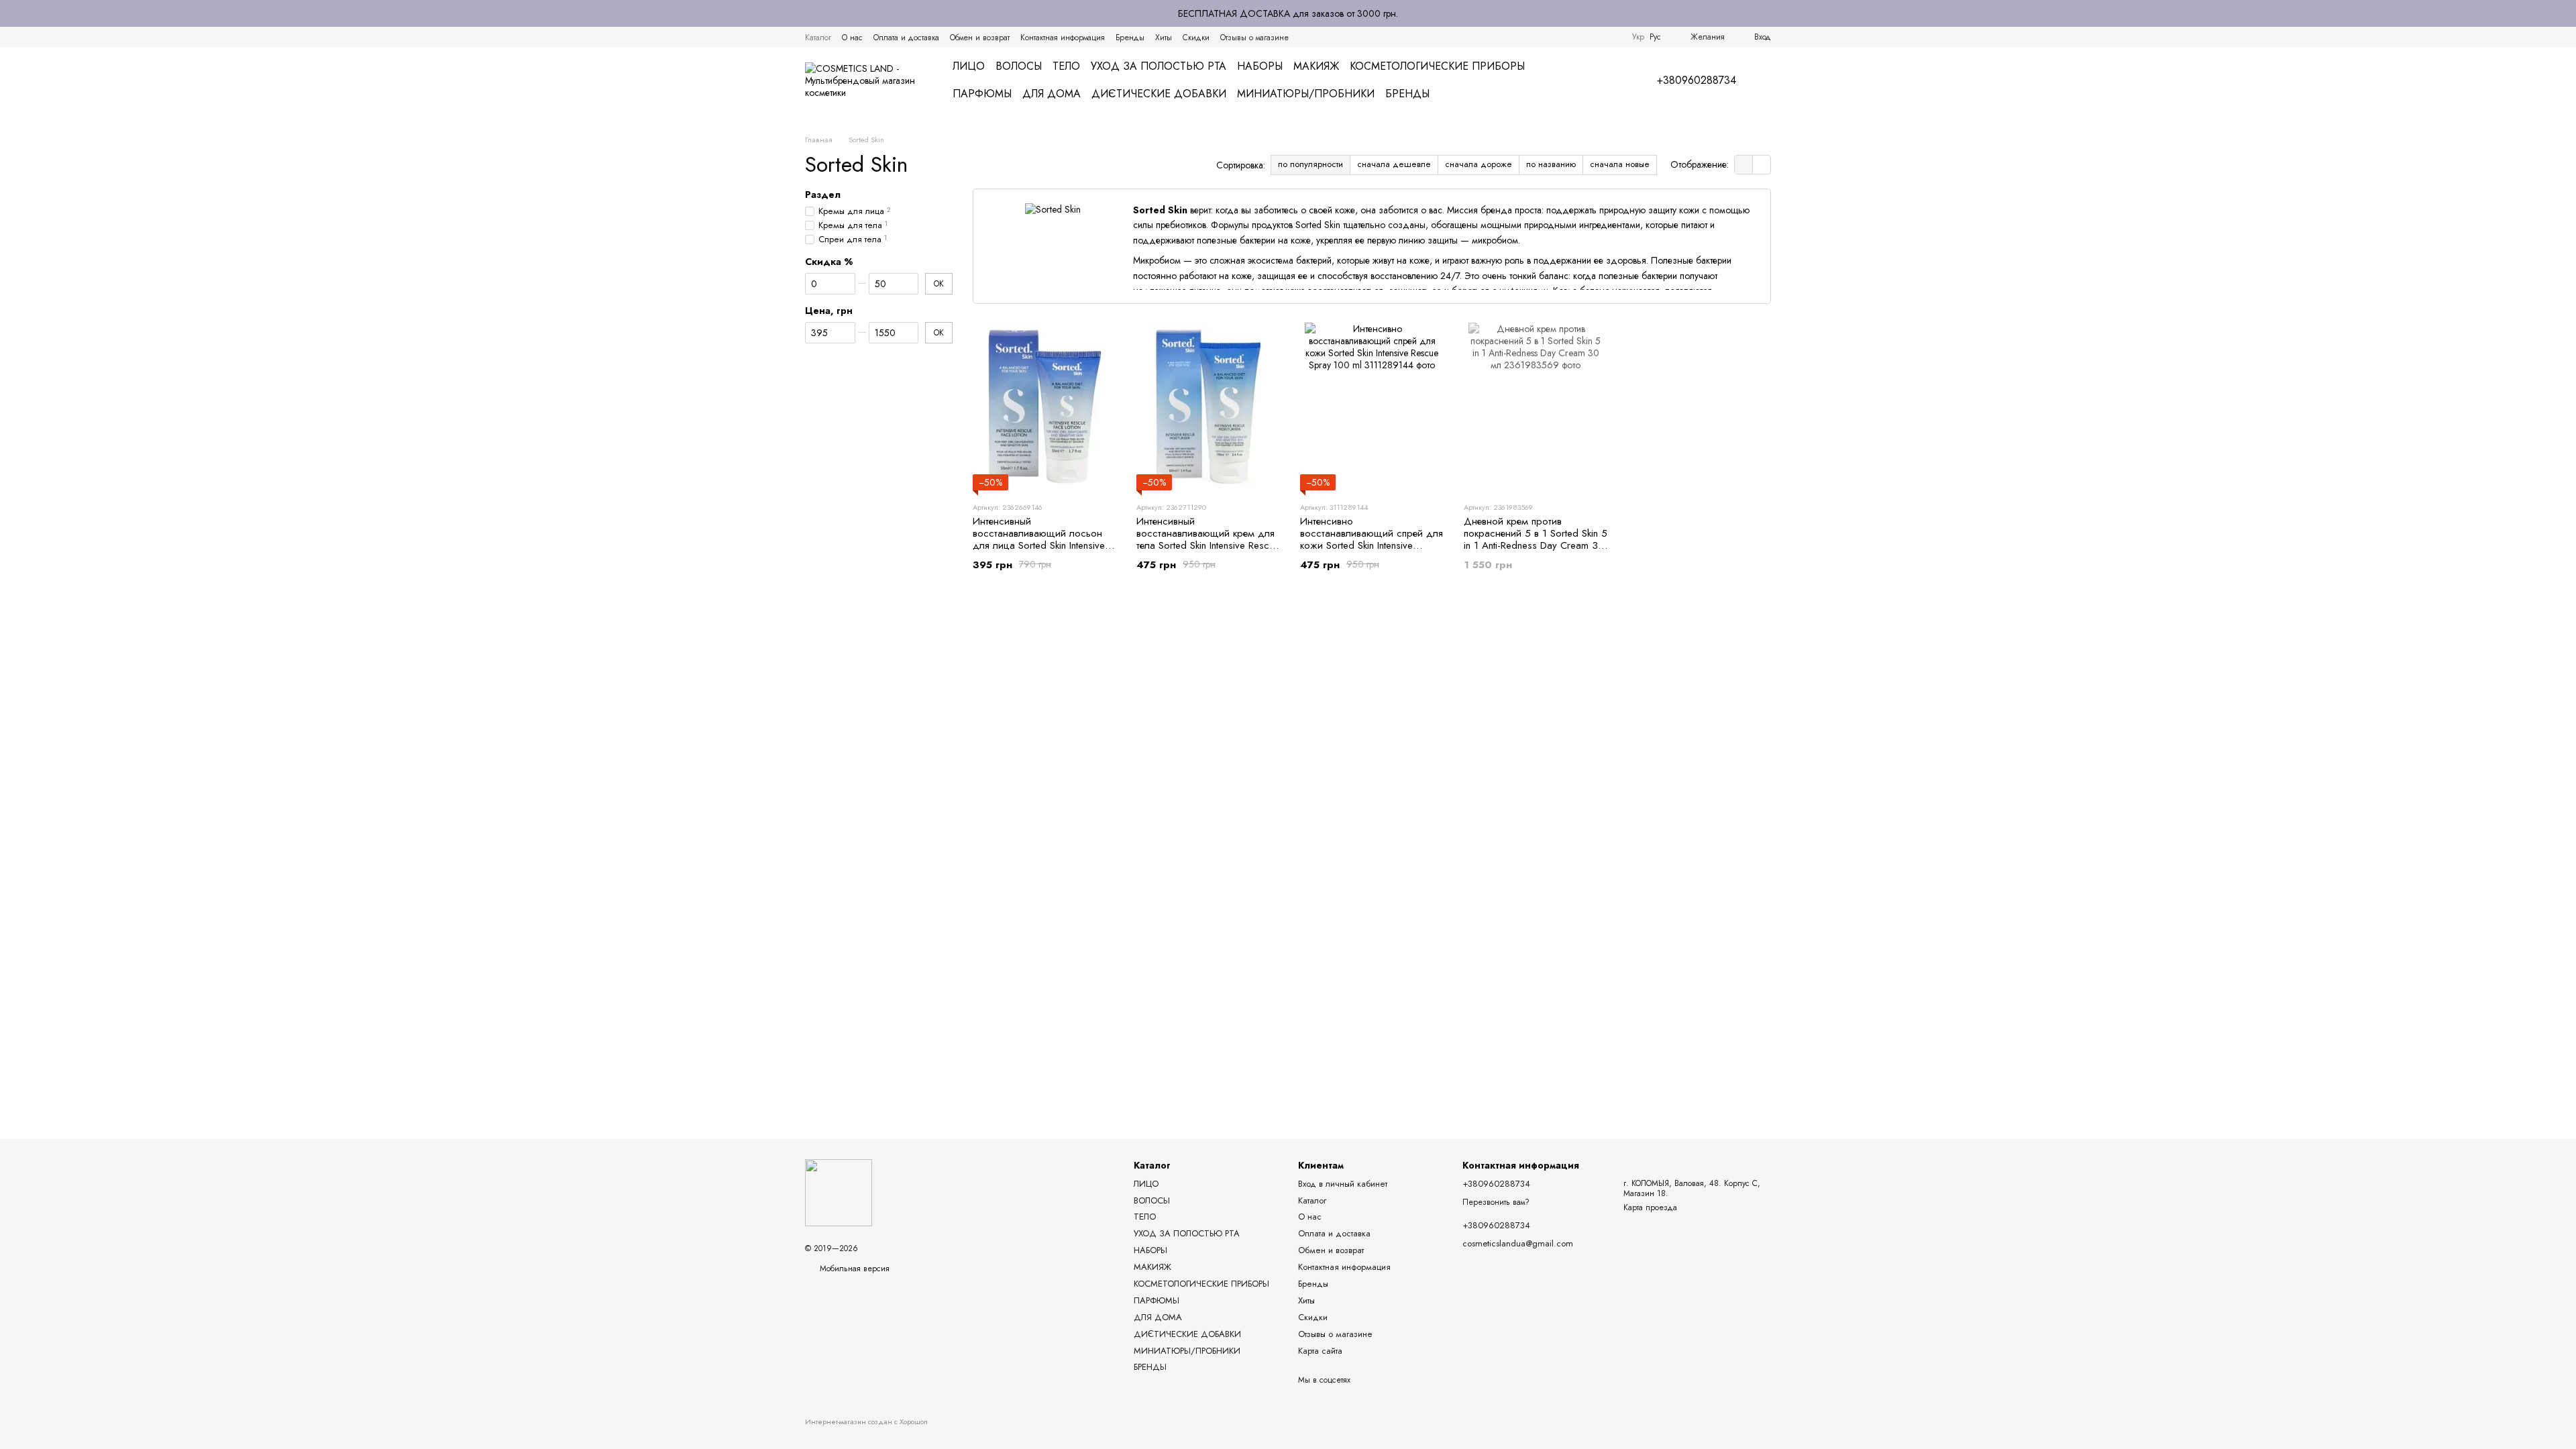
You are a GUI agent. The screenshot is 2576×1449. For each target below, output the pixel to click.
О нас (852, 38)
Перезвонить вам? (1496, 1203)
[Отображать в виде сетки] (1744, 165)
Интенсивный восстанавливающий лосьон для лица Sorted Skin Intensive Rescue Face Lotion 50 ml (1039, 539)
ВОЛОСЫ (1019, 66)
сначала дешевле (1394, 164)
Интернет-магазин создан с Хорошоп (866, 1422)
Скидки (1196, 38)
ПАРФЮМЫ (982, 94)
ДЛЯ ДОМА (1052, 94)
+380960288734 (1697, 80)
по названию (1551, 164)
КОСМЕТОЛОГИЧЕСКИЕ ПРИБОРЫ (1437, 66)
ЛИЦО (969, 66)
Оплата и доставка (906, 38)
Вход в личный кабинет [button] (1343, 1184)
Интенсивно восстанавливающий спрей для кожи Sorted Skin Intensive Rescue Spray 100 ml (1372, 539)
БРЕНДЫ (1407, 94)
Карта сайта (1320, 1351)
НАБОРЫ (1260, 66)
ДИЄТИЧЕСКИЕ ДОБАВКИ (1159, 94)
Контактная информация (1063, 38)
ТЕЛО (1066, 66)
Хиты (1164, 38)
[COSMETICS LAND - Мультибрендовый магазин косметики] (839, 1192)
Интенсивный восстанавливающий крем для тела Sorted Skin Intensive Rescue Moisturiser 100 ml (1208, 539)
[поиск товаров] (1601, 80)
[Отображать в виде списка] (1762, 165)
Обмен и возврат (980, 38)
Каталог (818, 38)
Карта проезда (1650, 1207)
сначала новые (1620, 164)
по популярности (1310, 164)
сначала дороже (1479, 164)
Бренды (1130, 38)
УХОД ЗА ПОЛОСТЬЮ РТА (1159, 66)
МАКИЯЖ (1316, 66)
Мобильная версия (853, 1269)
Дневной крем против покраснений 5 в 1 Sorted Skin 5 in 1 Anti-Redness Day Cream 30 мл (1536, 539)
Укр (1638, 37)
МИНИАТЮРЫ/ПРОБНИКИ (1306, 94)
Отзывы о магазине (1254, 38)
